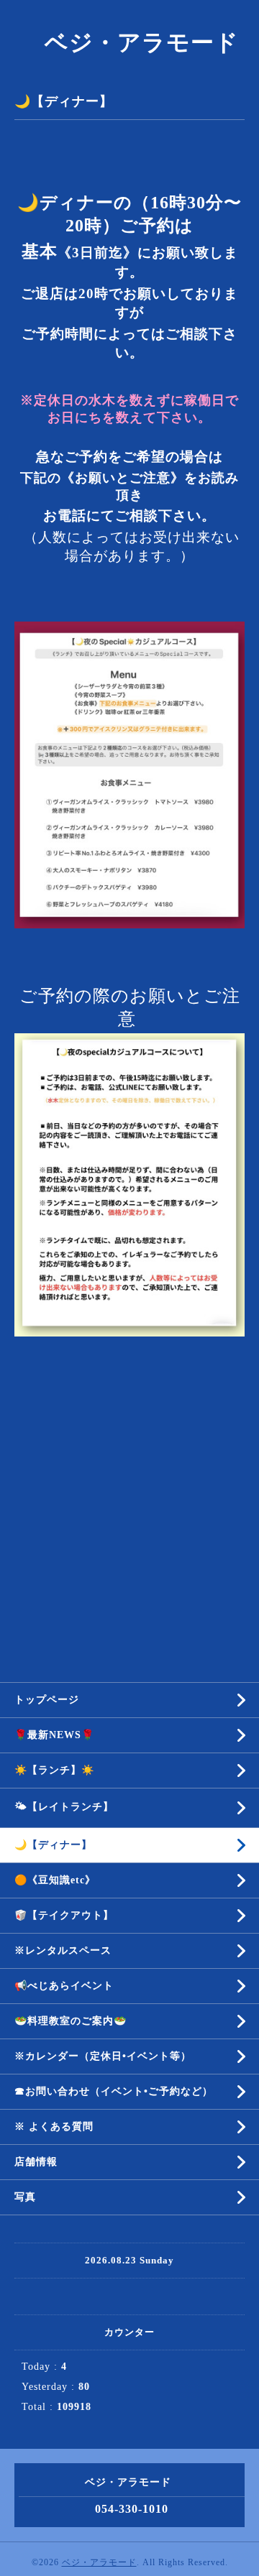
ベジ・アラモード (130, 42)
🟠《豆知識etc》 (55, 1880)
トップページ (47, 1700)
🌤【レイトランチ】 (64, 1807)
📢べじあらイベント (64, 1986)
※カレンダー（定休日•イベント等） (103, 2056)
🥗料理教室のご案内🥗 (71, 2021)
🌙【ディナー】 (53, 1845)
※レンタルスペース (63, 1951)
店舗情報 (36, 2162)
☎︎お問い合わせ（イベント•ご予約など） (114, 2091)
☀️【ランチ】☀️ (54, 1770)
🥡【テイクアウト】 (64, 1915)
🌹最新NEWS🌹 (54, 1735)
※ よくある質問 (54, 2127)
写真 (25, 2197)
